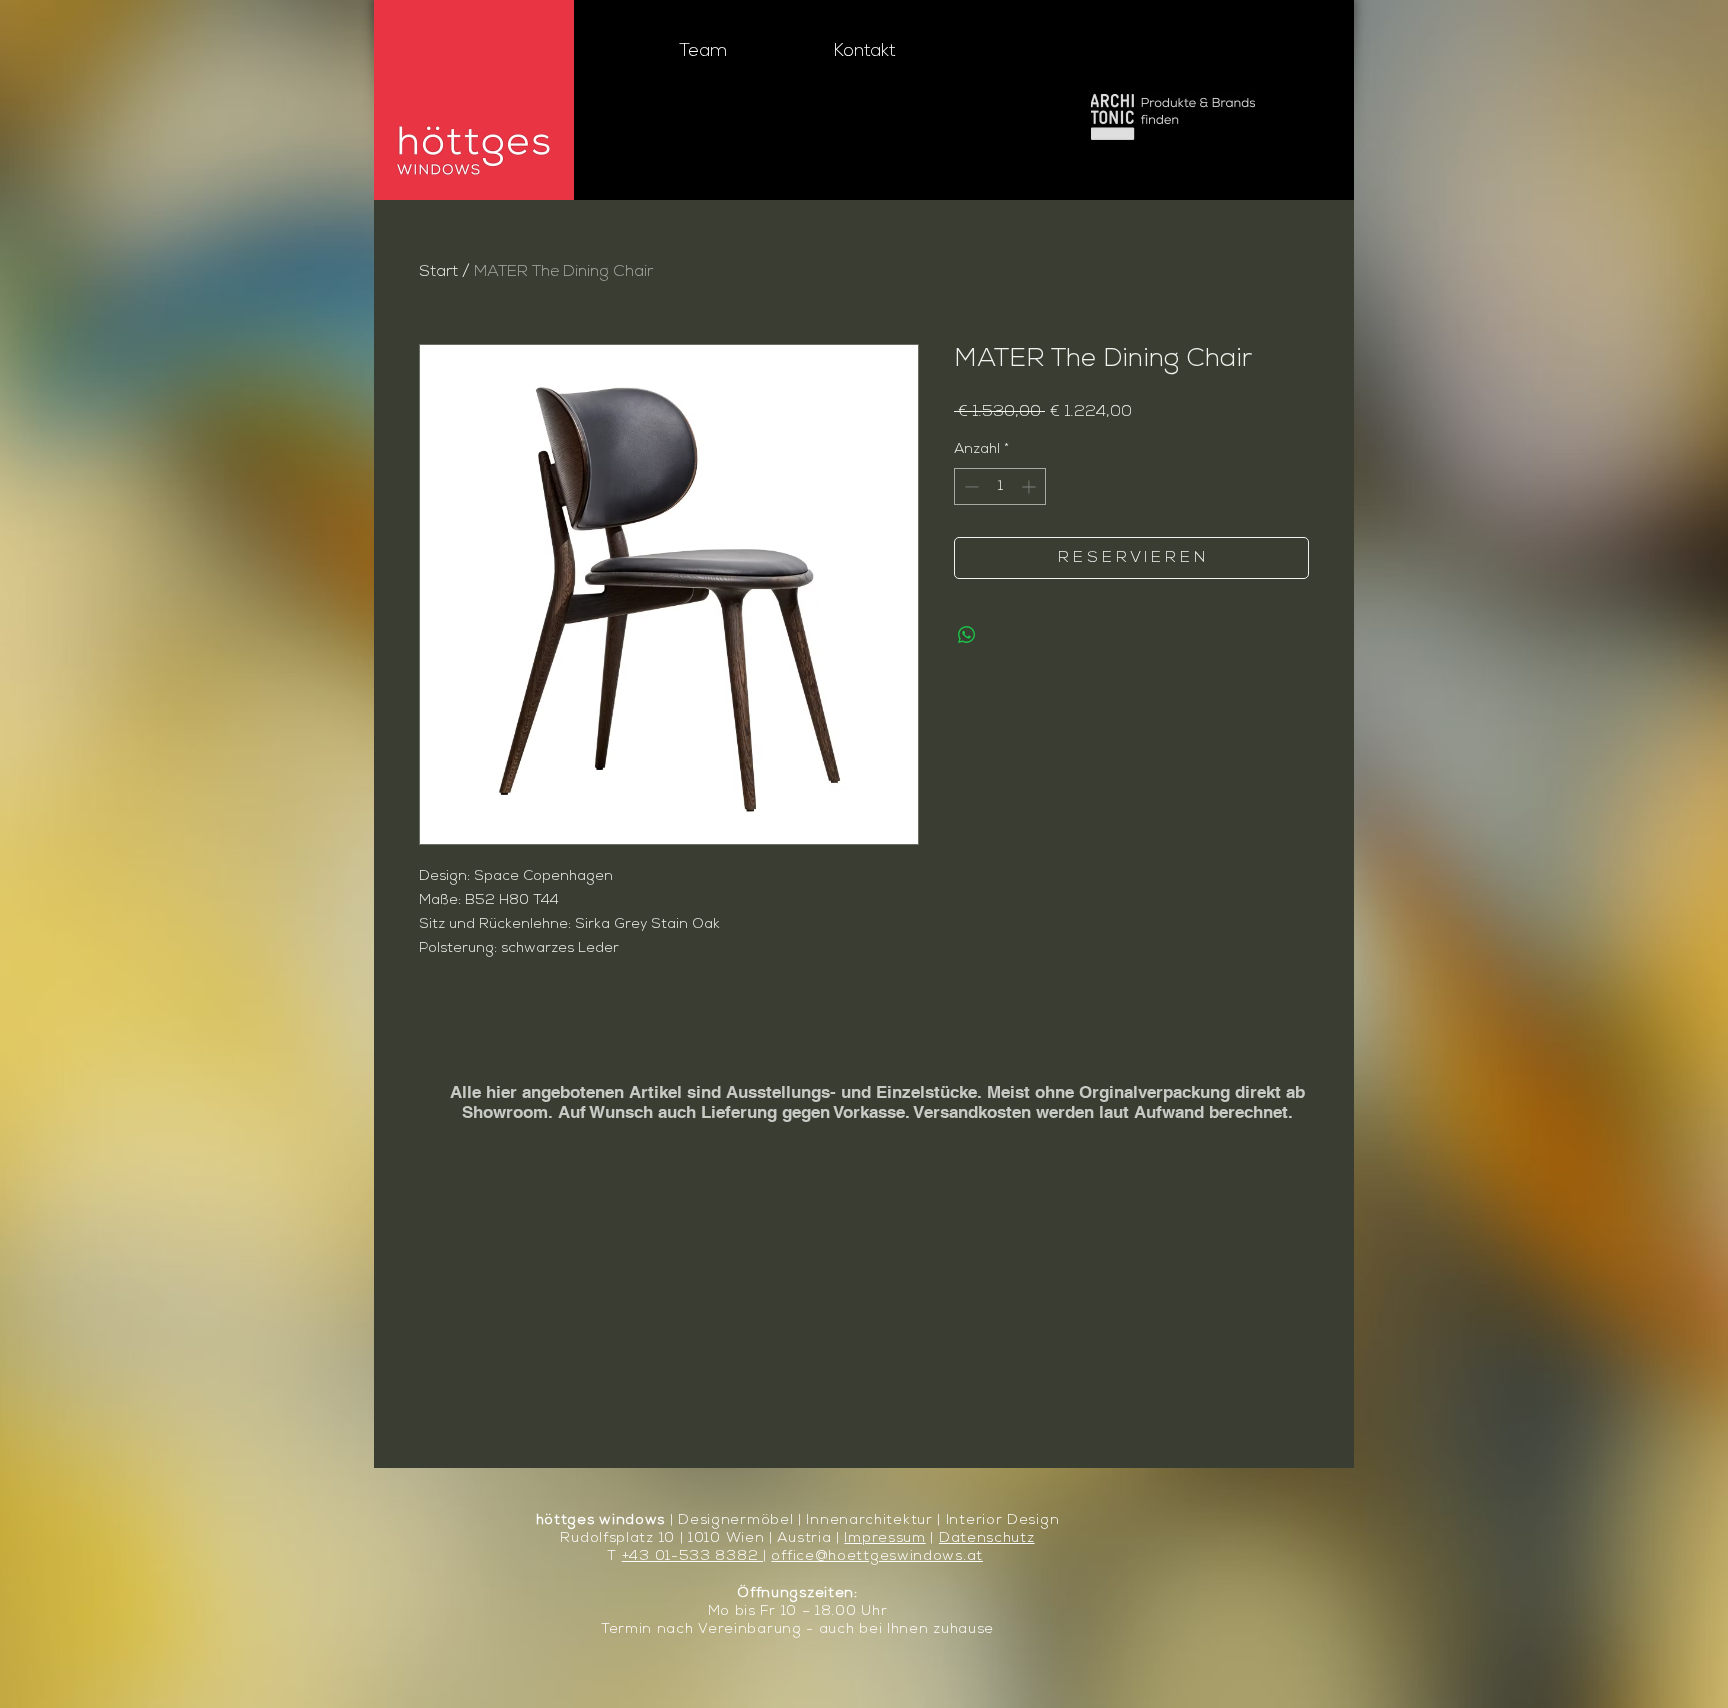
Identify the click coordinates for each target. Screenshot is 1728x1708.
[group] (864, 1040)
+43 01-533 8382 (692, 1556)
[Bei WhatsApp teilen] (967, 635)
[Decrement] (969, 486)
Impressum (884, 1538)
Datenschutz (987, 1538)
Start (438, 272)
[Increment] (1030, 486)
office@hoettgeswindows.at (877, 1556)
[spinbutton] (1000, 486)
